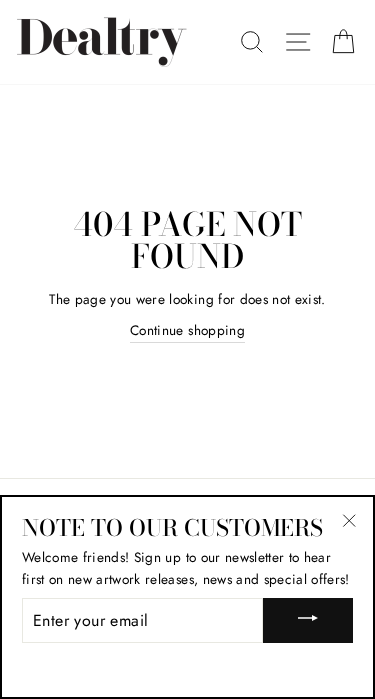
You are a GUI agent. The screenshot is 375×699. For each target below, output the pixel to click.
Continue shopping (187, 330)
